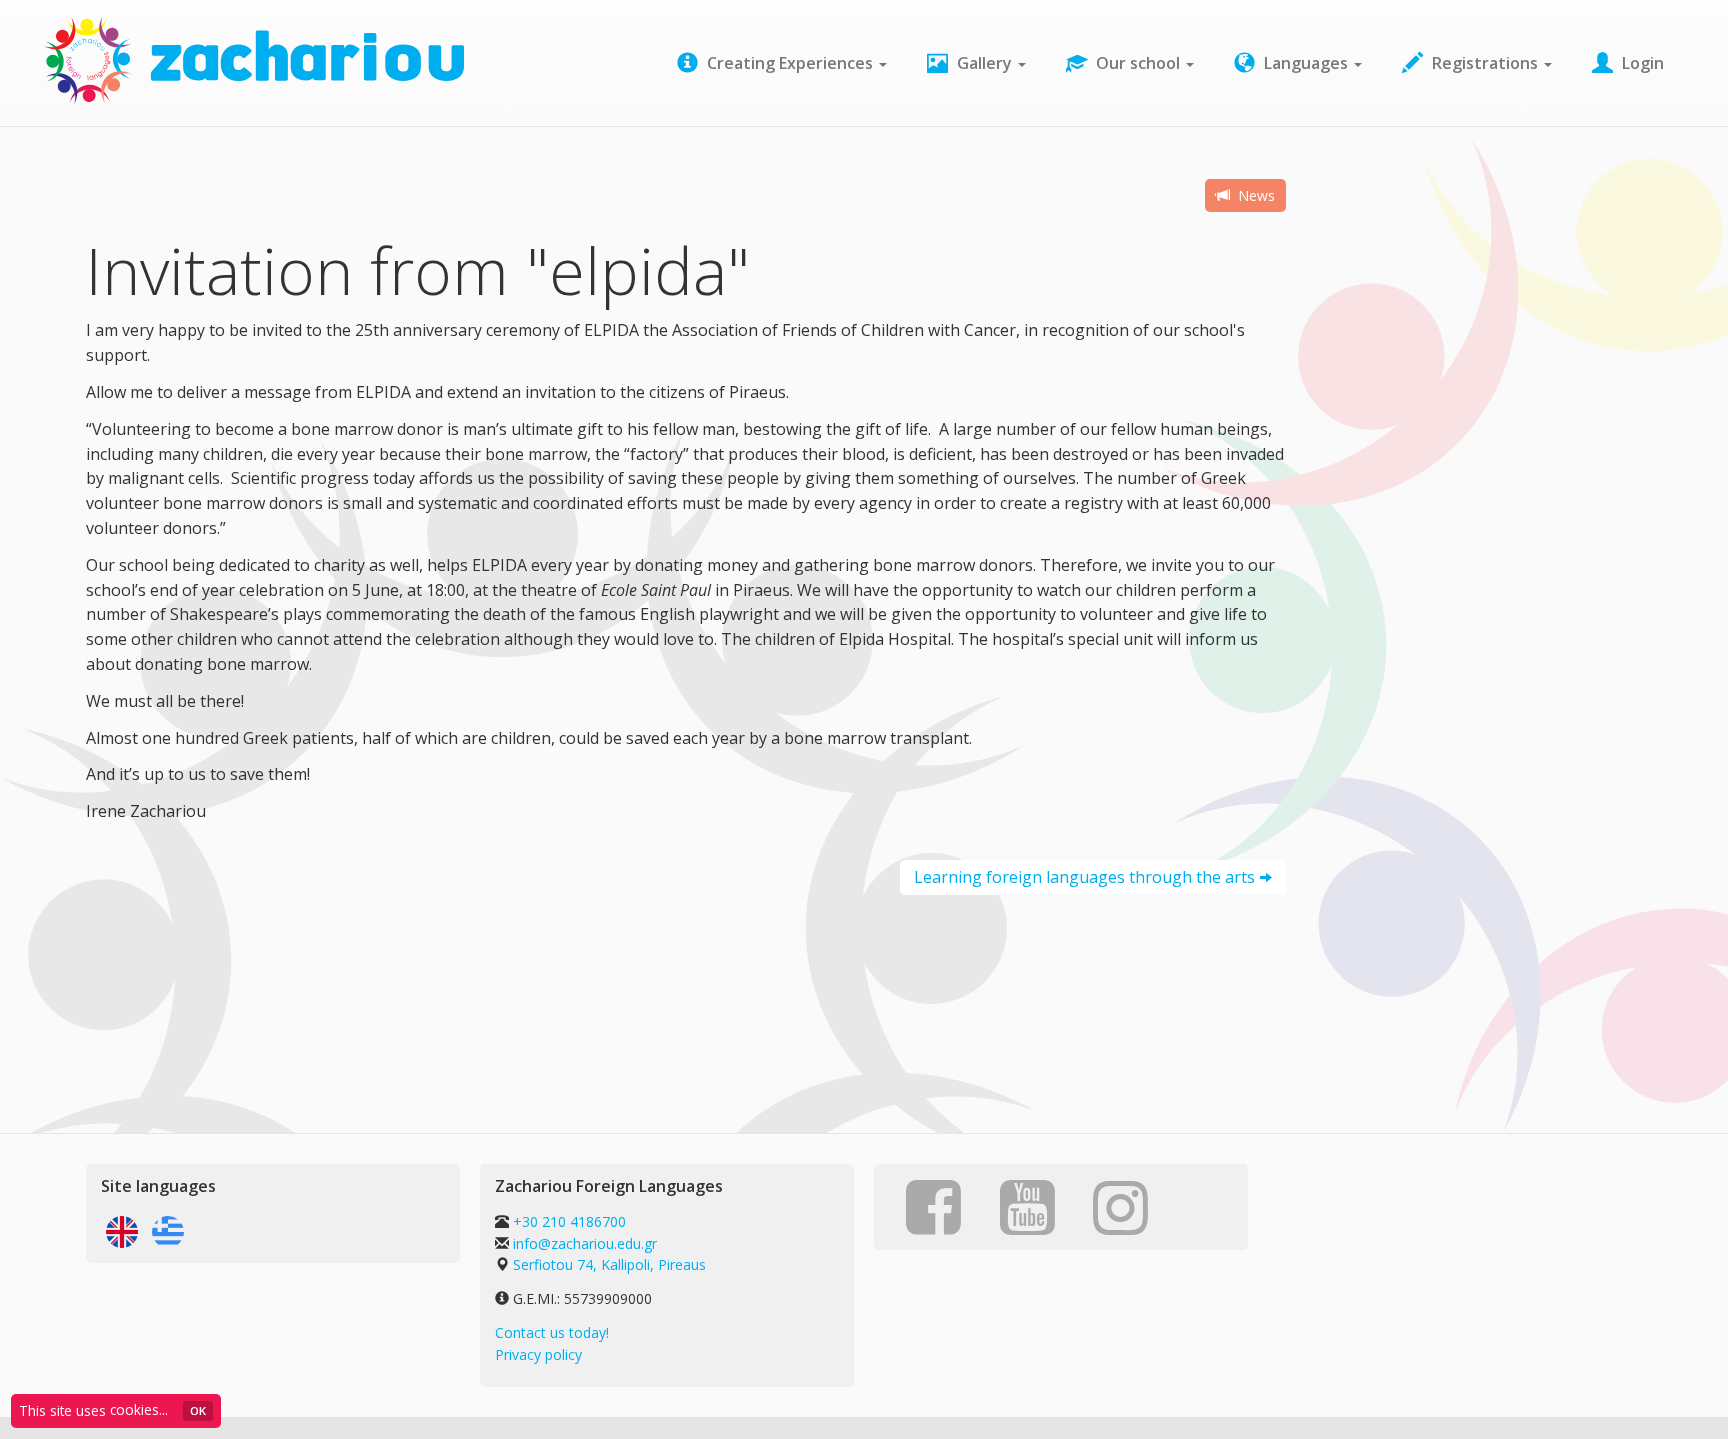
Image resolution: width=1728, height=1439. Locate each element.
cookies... (139, 1409)
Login (1641, 63)
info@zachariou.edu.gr (585, 1243)
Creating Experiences (790, 63)
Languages (1306, 63)
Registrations (1485, 63)
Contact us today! (552, 1332)
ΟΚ (198, 1410)
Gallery (984, 63)
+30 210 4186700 (567, 1221)
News (1254, 195)
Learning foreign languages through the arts (1084, 877)
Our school (1138, 63)
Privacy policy (538, 1354)
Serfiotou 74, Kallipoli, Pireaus (609, 1264)
